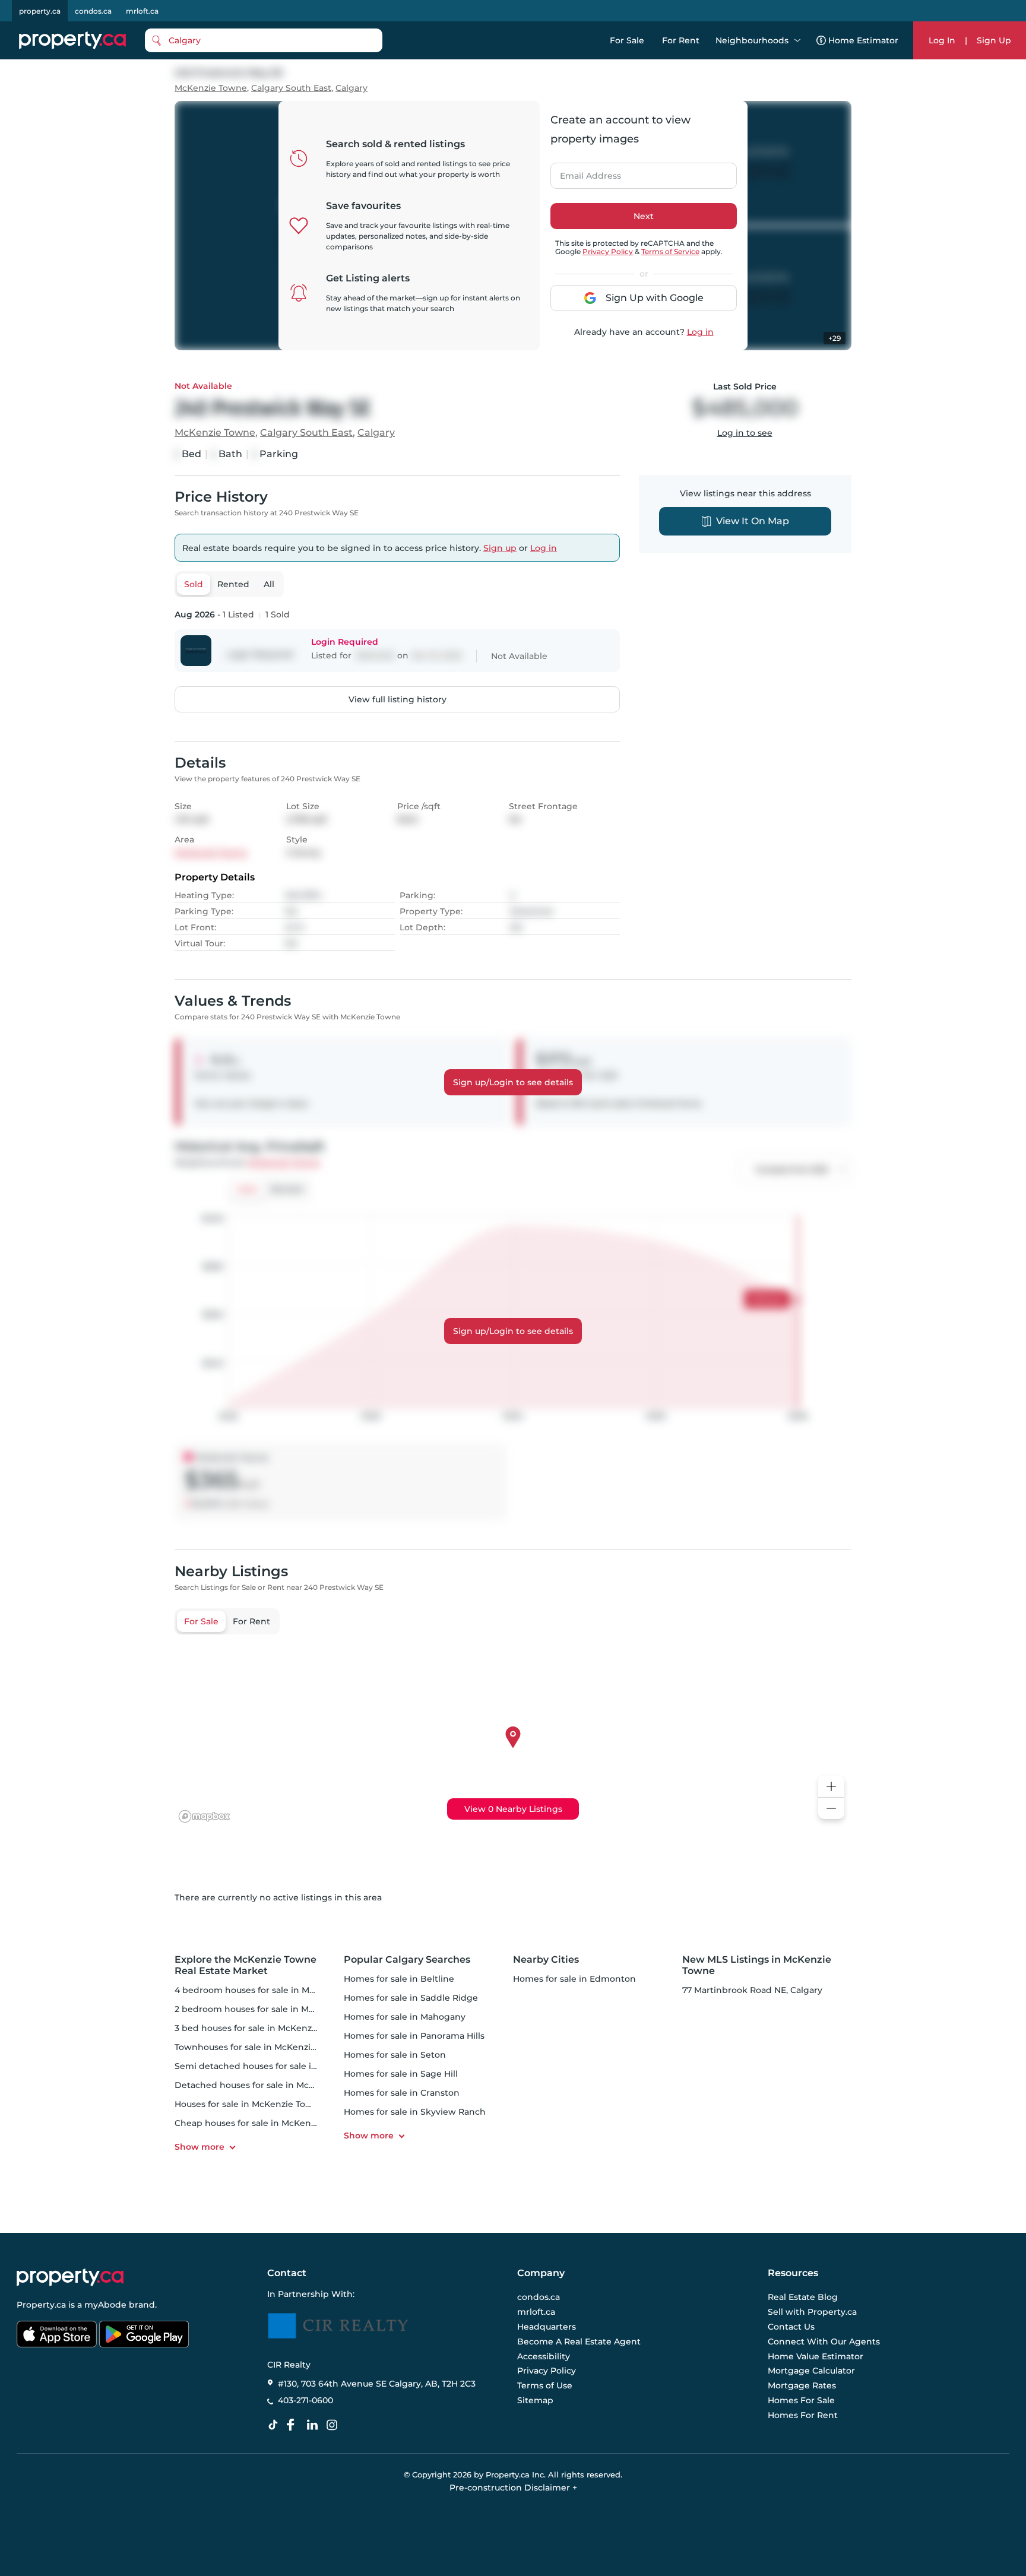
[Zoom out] (831, 1809)
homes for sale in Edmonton (574, 1979)
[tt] (275, 2425)
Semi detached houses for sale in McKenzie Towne (283, 2066)
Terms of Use (545, 2385)
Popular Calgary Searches (407, 1959)
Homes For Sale (801, 2400)
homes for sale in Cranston (402, 2093)
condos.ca (93, 11)
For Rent (681, 40)
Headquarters (547, 2327)
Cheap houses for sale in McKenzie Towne (264, 2123)
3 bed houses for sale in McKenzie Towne (262, 2028)
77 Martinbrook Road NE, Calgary (752, 1990)
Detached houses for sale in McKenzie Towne (272, 2085)
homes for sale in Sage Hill (401, 2074)
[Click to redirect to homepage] (72, 40)
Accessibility (544, 2356)
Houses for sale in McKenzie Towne (249, 2104)
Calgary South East (291, 88)
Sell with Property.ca (812, 2312)
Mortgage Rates (802, 2385)
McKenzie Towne (211, 88)
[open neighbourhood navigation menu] (797, 40)
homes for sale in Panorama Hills (414, 2036)
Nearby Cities (546, 1959)
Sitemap (535, 2400)
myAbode (105, 2305)
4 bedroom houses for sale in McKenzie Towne (274, 1990)
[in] (334, 2425)
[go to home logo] (70, 2277)
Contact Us (791, 2327)
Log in (700, 332)
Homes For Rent (803, 2415)
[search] (264, 40)
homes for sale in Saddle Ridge (411, 1998)
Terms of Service (670, 251)
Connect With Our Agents (824, 2341)
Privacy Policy (608, 251)
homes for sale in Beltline (399, 1979)
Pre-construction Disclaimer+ (513, 2488)
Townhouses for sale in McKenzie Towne (261, 2047)
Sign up (500, 548)
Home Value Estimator (816, 2356)
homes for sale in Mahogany (405, 2017)
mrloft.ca (142, 11)
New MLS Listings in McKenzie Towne (757, 1965)
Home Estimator (863, 40)
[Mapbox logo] (204, 1816)
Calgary (351, 88)
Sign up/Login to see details (513, 1082)
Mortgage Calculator (811, 2371)
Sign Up (994, 40)
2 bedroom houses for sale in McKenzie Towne (274, 2009)
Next (644, 216)
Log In (942, 40)
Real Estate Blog (803, 2298)
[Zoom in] (831, 1787)
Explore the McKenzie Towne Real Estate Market (246, 1965)
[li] (315, 2425)
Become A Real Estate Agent (579, 2341)
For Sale (627, 40)
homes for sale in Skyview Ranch (415, 2112)
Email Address (584, 172)
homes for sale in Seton (395, 2055)
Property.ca (41, 2305)
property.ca (40, 11)
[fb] (295, 2425)
